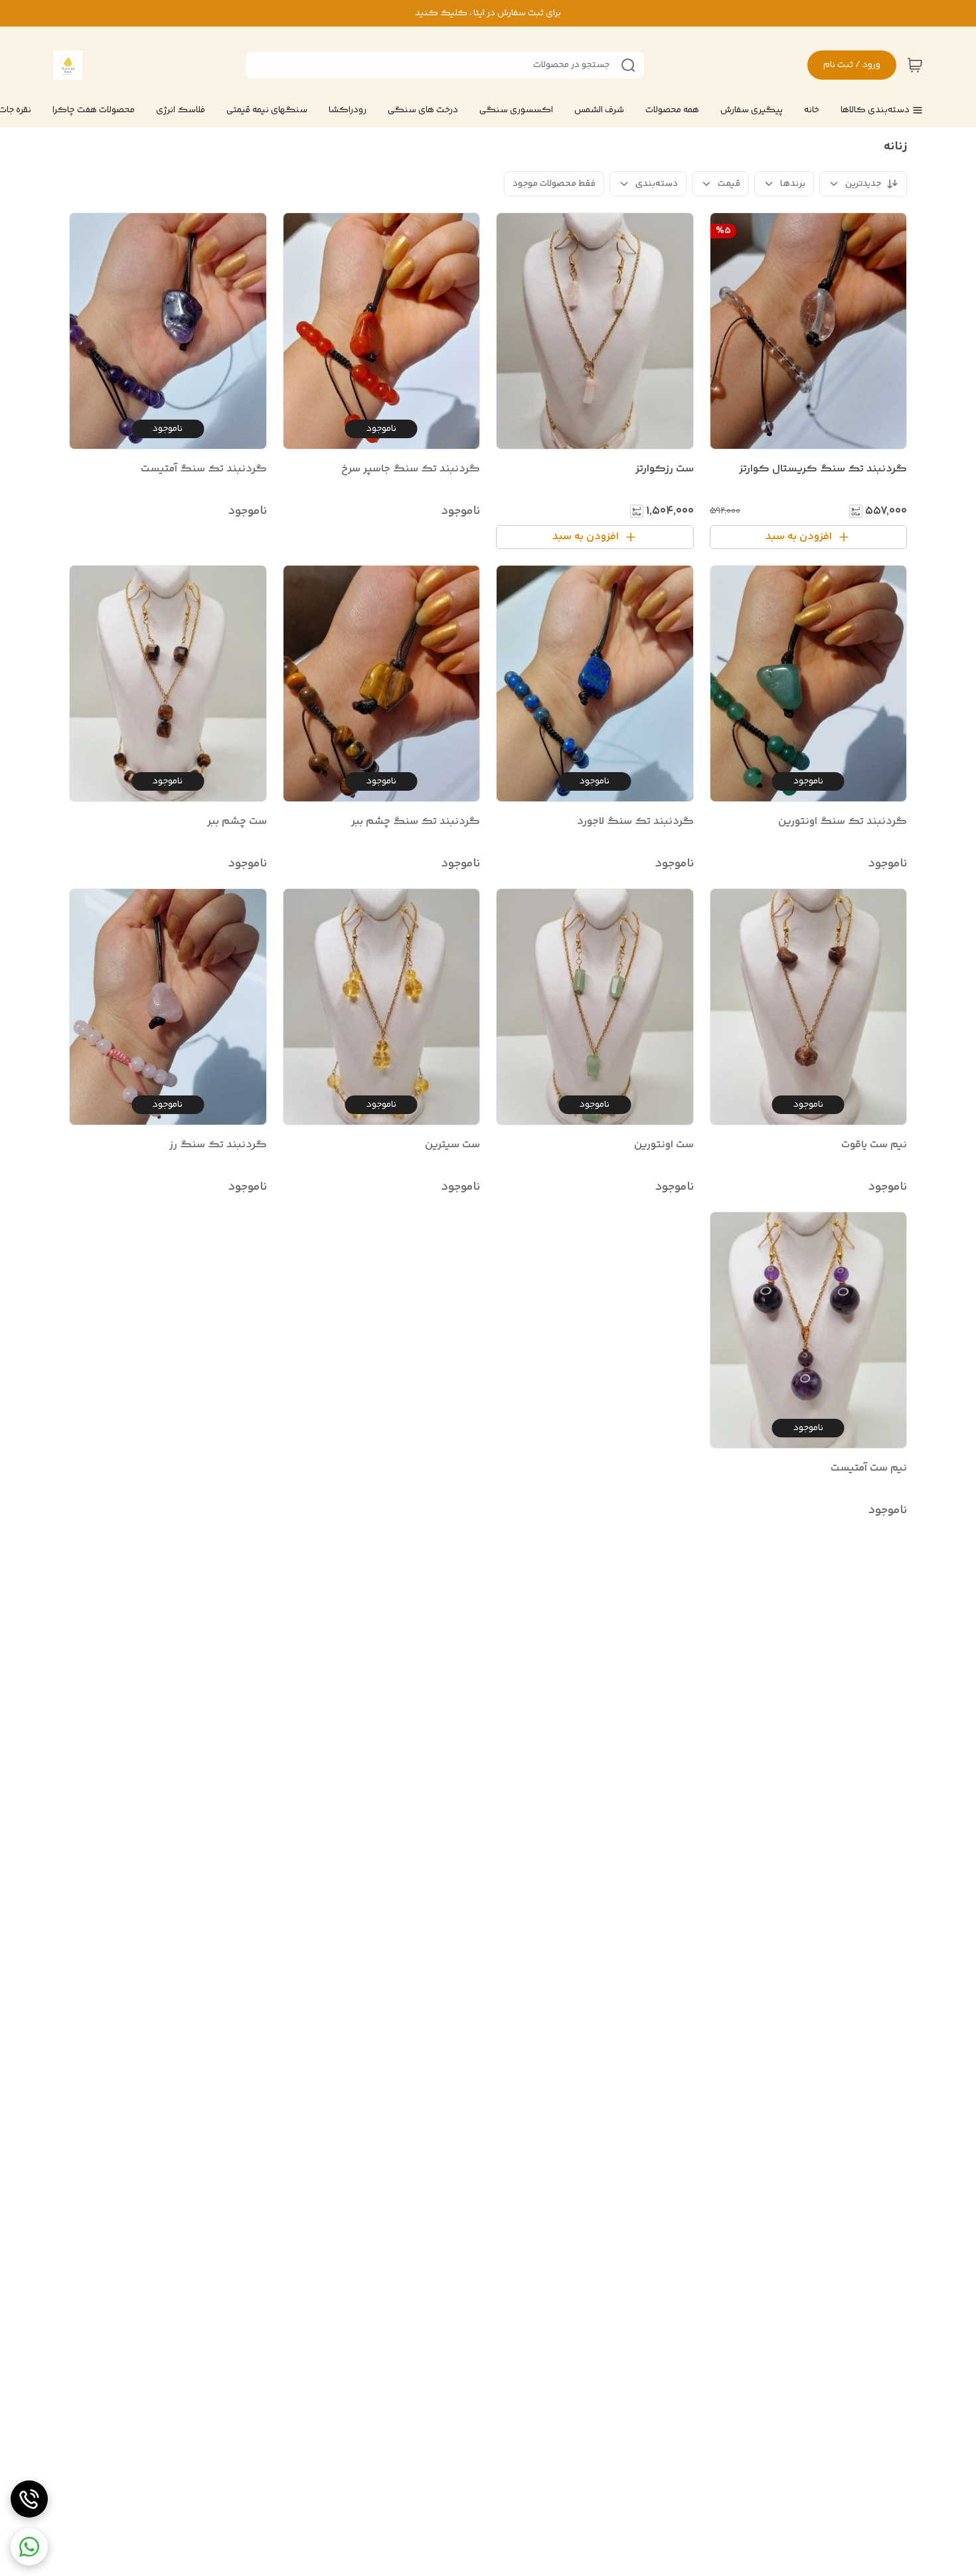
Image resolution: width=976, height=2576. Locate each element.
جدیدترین (863, 184)
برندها (793, 184)
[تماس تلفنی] (29, 2499)
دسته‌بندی (657, 184)
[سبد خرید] (915, 65)
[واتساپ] (29, 2547)
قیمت (729, 184)
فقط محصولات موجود (554, 184)
